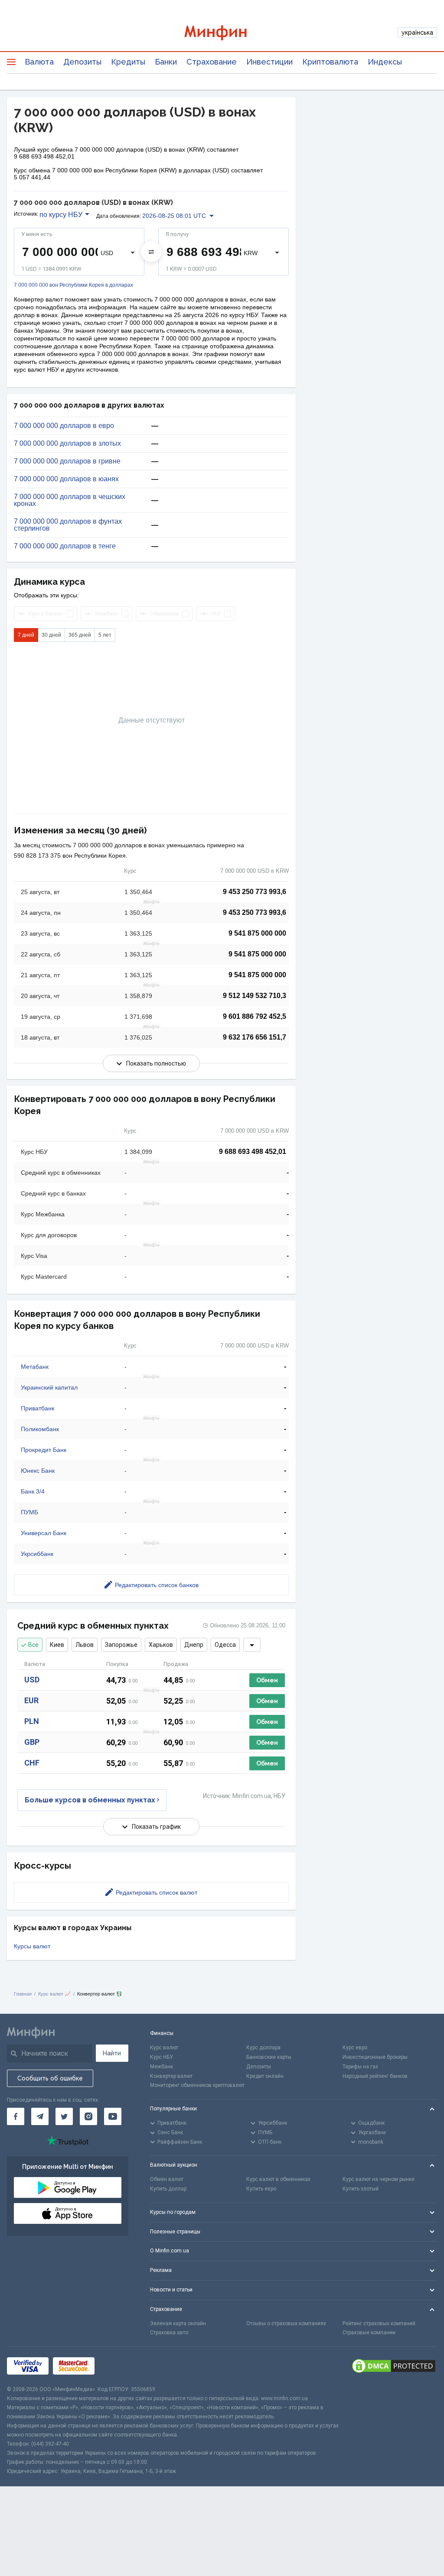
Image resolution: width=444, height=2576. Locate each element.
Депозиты (82, 62)
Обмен (267, 1680)
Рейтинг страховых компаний (379, 2323)
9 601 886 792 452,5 (255, 1016)
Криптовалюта (330, 62)
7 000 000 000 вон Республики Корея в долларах (73, 285)
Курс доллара (263, 2048)
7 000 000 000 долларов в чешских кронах (70, 500)
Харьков (161, 1645)
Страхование (212, 62)
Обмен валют (167, 2179)
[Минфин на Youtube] (113, 2116)
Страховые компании (369, 2333)
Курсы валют (32, 1946)
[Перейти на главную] (222, 33)
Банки (166, 62)
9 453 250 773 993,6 (255, 892)
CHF (32, 1763)
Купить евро (261, 2189)
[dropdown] (252, 1645)
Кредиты (128, 62)
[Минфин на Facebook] (16, 2116)
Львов (85, 1645)
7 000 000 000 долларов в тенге (65, 546)
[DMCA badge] (394, 2366)
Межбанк (162, 2067)
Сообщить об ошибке (50, 2078)
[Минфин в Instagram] (88, 2116)
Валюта (39, 62)
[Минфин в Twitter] (64, 2116)
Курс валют (164, 2048)
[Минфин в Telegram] (40, 2116)
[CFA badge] (118, 2366)
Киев (57, 1645)
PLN (32, 1721)
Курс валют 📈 (54, 1994)
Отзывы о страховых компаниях (286, 2323)
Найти (112, 2053)
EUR (31, 1700)
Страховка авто (169, 2333)
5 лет (105, 635)
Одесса (225, 1645)
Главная (23, 1994)
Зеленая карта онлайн (178, 2323)
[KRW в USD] (151, 252)
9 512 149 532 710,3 (255, 996)
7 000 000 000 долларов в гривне (67, 461)
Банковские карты (269, 2057)
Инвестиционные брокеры (375, 2057)
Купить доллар (168, 2189)
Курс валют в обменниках (278, 2179)
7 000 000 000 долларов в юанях (66, 479)
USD (32, 1680)
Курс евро (355, 2048)
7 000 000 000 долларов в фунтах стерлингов (68, 525)
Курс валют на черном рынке (379, 2179)
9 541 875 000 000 (257, 933)
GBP (32, 1742)
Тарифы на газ (360, 2067)
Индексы (385, 62)
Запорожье (121, 1645)
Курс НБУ (162, 2057)
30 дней (51, 635)
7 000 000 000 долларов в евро (64, 426)
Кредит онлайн (265, 2076)
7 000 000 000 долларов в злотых (67, 444)
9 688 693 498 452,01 (253, 1152)
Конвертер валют (171, 2076)
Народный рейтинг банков (375, 2076)
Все (33, 1645)
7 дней (26, 635)
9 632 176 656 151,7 (255, 1037)
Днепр (194, 1645)
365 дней (80, 635)
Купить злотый (361, 2189)
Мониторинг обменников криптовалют (197, 2085)
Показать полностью (156, 1063)
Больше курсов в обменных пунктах (90, 1800)
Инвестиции (269, 62)
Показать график (156, 1827)
